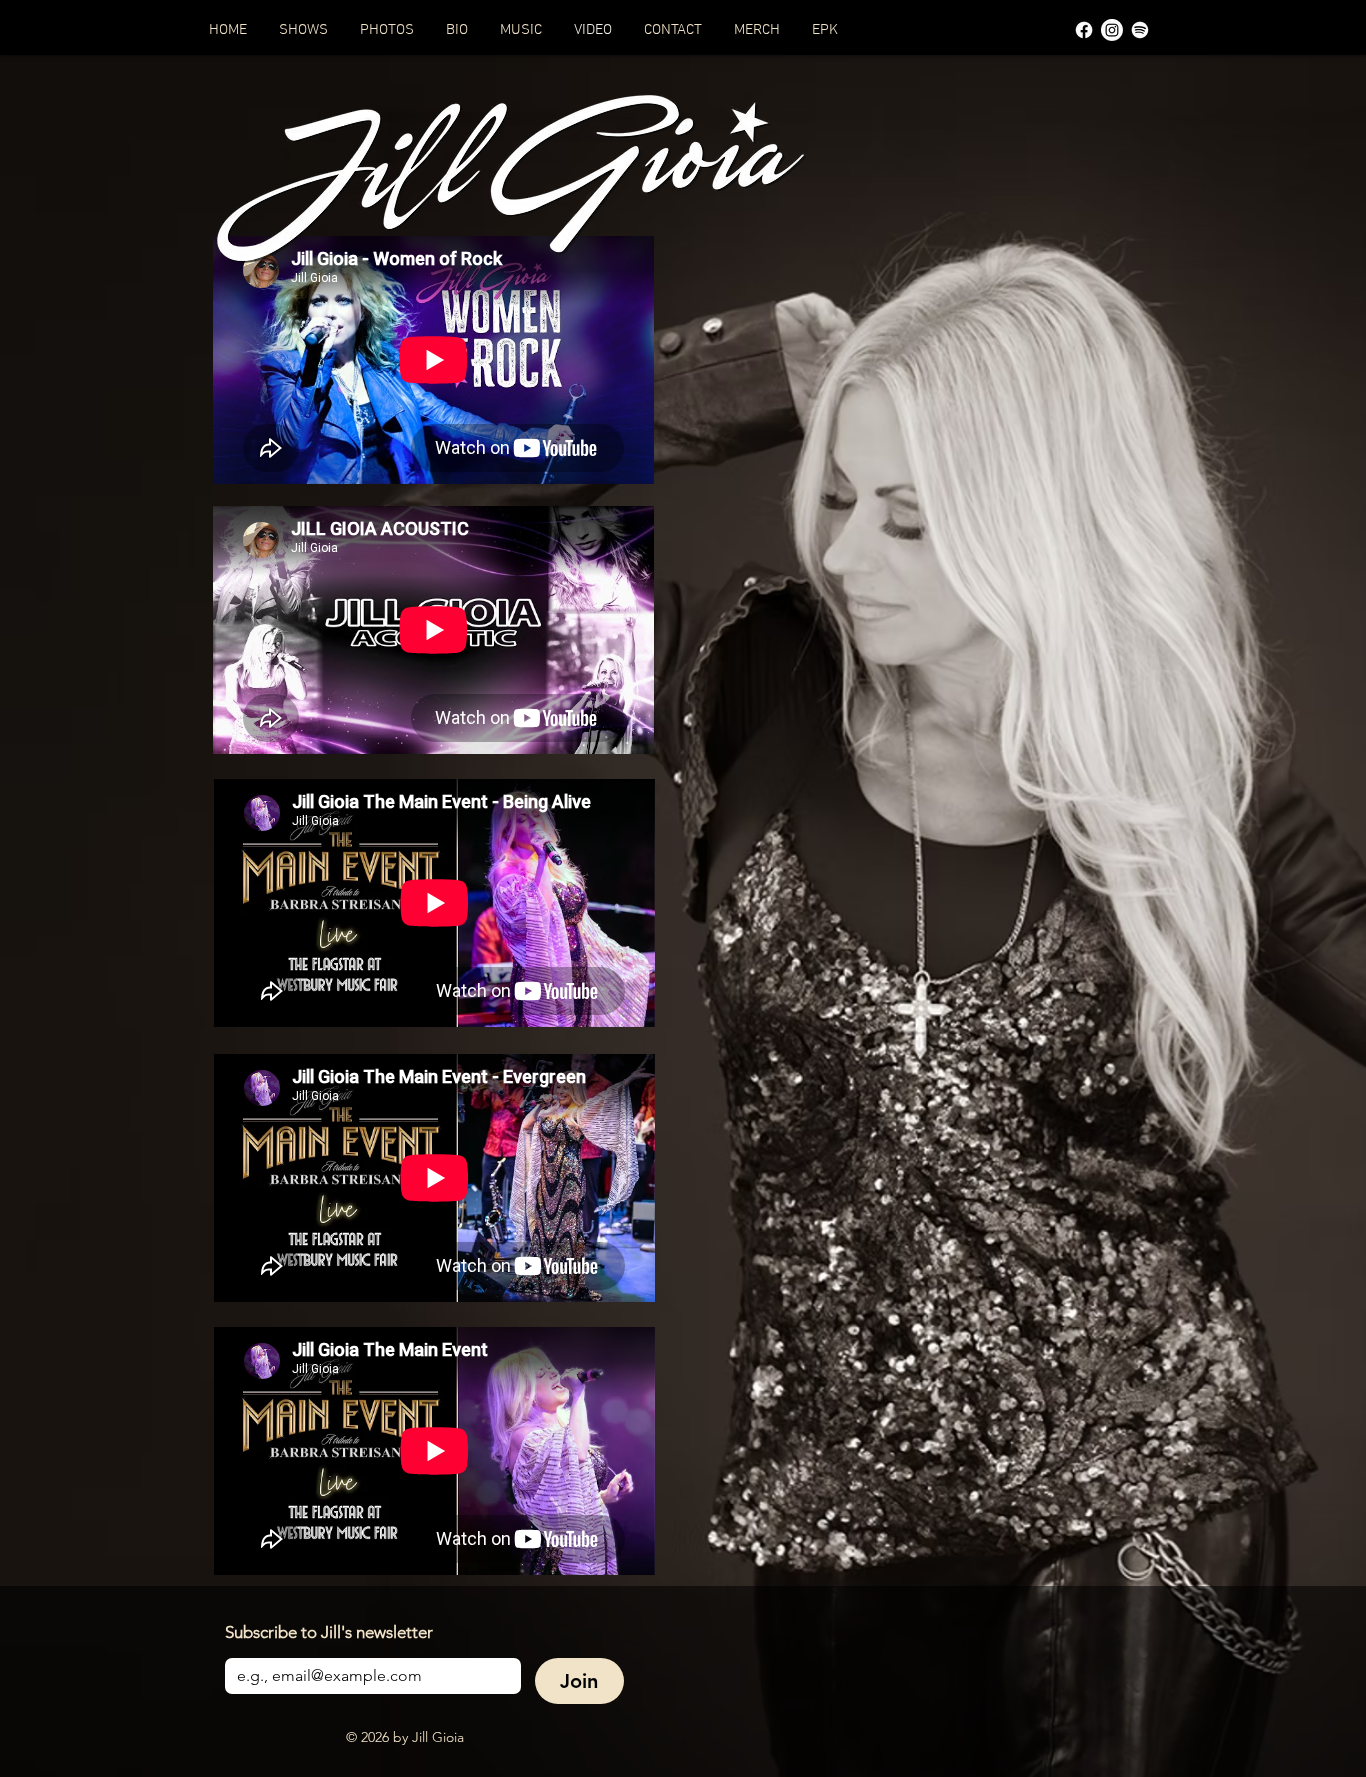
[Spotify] (1140, 30)
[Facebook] (1084, 30)
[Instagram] (1112, 30)
